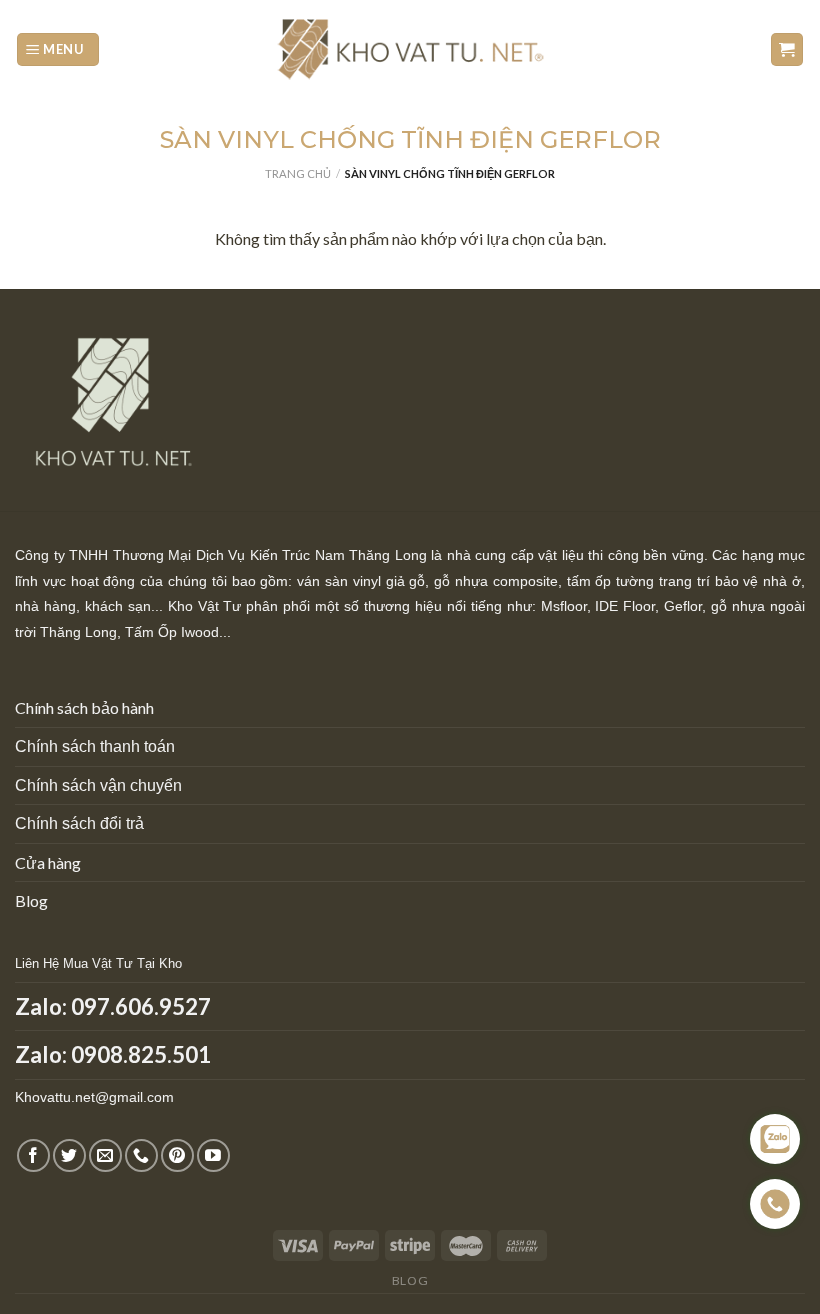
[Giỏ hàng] (787, 49)
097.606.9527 (141, 1006)
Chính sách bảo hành (84, 707)
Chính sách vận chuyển (98, 785)
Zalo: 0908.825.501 (113, 1054)
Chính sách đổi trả (79, 823)
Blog (31, 900)
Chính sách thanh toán (95, 746)
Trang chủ (298, 173)
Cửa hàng (48, 862)
